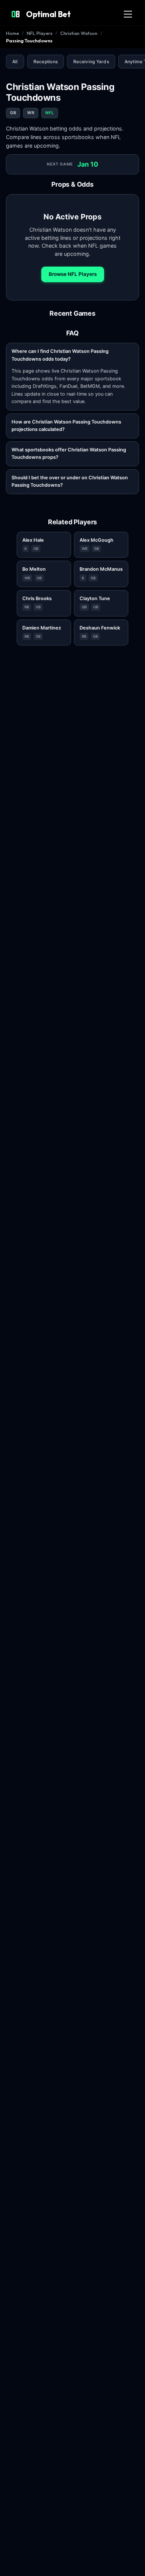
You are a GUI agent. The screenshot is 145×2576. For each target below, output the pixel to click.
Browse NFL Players (73, 274)
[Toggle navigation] (128, 14)
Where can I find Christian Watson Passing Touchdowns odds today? (60, 355)
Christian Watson (79, 33)
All (15, 62)
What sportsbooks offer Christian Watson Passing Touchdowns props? (69, 453)
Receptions (46, 62)
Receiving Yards (91, 62)
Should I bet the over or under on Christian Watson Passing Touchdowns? (70, 481)
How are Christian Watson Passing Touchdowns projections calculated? (66, 426)
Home (12, 33)
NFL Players (40, 33)
